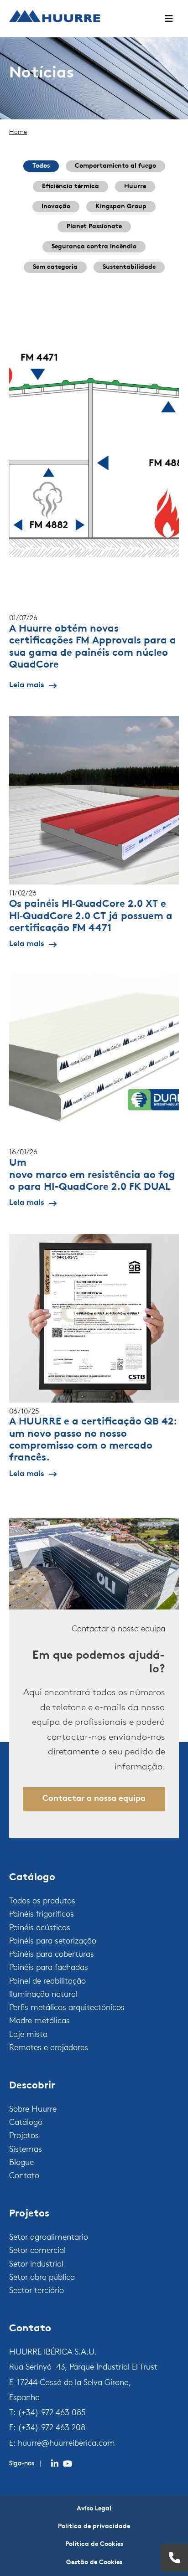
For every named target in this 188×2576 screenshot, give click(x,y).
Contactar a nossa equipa (94, 1799)
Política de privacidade (94, 2527)
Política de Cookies (94, 2544)
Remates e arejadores (49, 2048)
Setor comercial (37, 2251)
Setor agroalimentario (49, 2238)
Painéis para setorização (53, 1942)
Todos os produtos (42, 1902)
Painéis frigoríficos (42, 1915)
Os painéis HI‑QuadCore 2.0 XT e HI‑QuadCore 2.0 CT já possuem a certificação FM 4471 (91, 916)
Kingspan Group (121, 207)
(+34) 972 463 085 (52, 2413)
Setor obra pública (42, 2278)
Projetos (24, 2136)
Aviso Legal (94, 2509)
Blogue (21, 2163)
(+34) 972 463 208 (52, 2428)
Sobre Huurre (33, 2110)
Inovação (56, 207)
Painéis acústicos (40, 1928)
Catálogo (26, 2123)
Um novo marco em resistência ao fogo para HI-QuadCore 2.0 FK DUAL (92, 1175)
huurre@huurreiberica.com (66, 2444)
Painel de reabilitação (47, 1982)
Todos (41, 166)
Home (18, 132)
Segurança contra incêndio (94, 247)
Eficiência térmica (70, 187)
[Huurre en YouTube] (68, 2464)
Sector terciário (37, 2291)
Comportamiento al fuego (115, 166)
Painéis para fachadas (49, 1968)
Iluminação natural (43, 1995)
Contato (24, 2176)
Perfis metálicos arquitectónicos (67, 2008)
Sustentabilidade (129, 267)
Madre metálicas (39, 2021)
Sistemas (26, 2150)
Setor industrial (36, 2265)
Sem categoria (55, 267)
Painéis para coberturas (52, 1955)
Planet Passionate (94, 227)
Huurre (135, 187)
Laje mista (28, 2035)
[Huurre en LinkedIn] (55, 2464)
